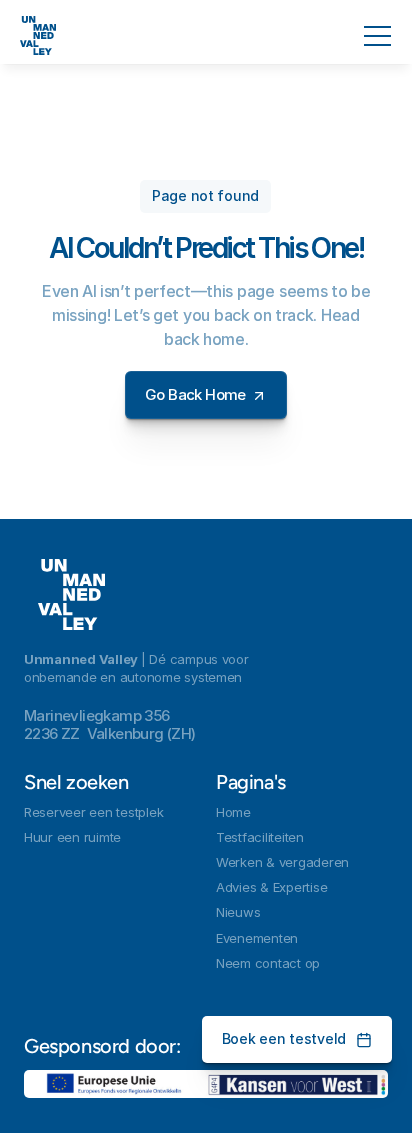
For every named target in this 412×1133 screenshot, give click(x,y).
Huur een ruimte (72, 837)
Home (233, 812)
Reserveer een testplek (93, 812)
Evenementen (257, 938)
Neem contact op (268, 963)
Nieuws (238, 912)
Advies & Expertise (271, 887)
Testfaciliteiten (260, 837)
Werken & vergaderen (282, 862)
